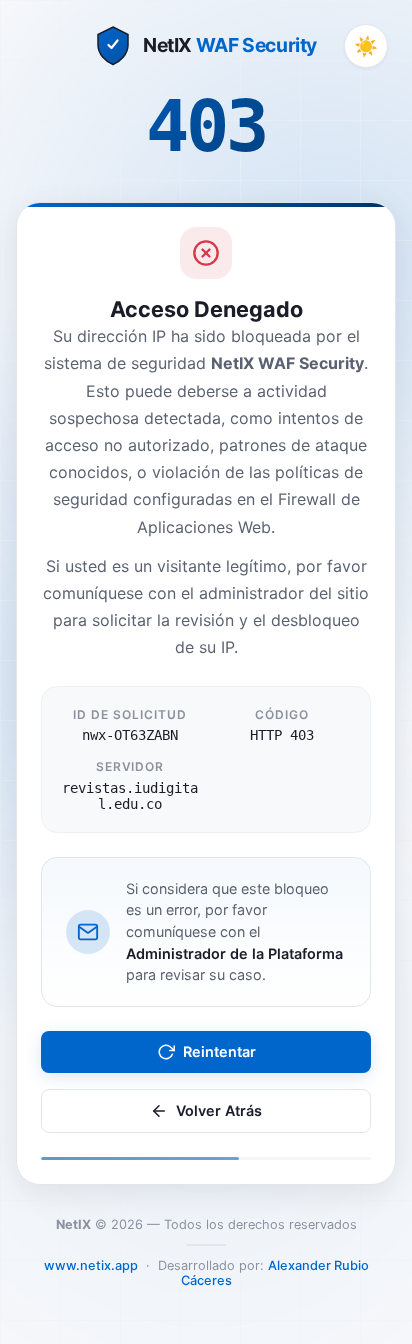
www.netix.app (91, 1265)
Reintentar (219, 1051)
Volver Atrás (219, 1110)
